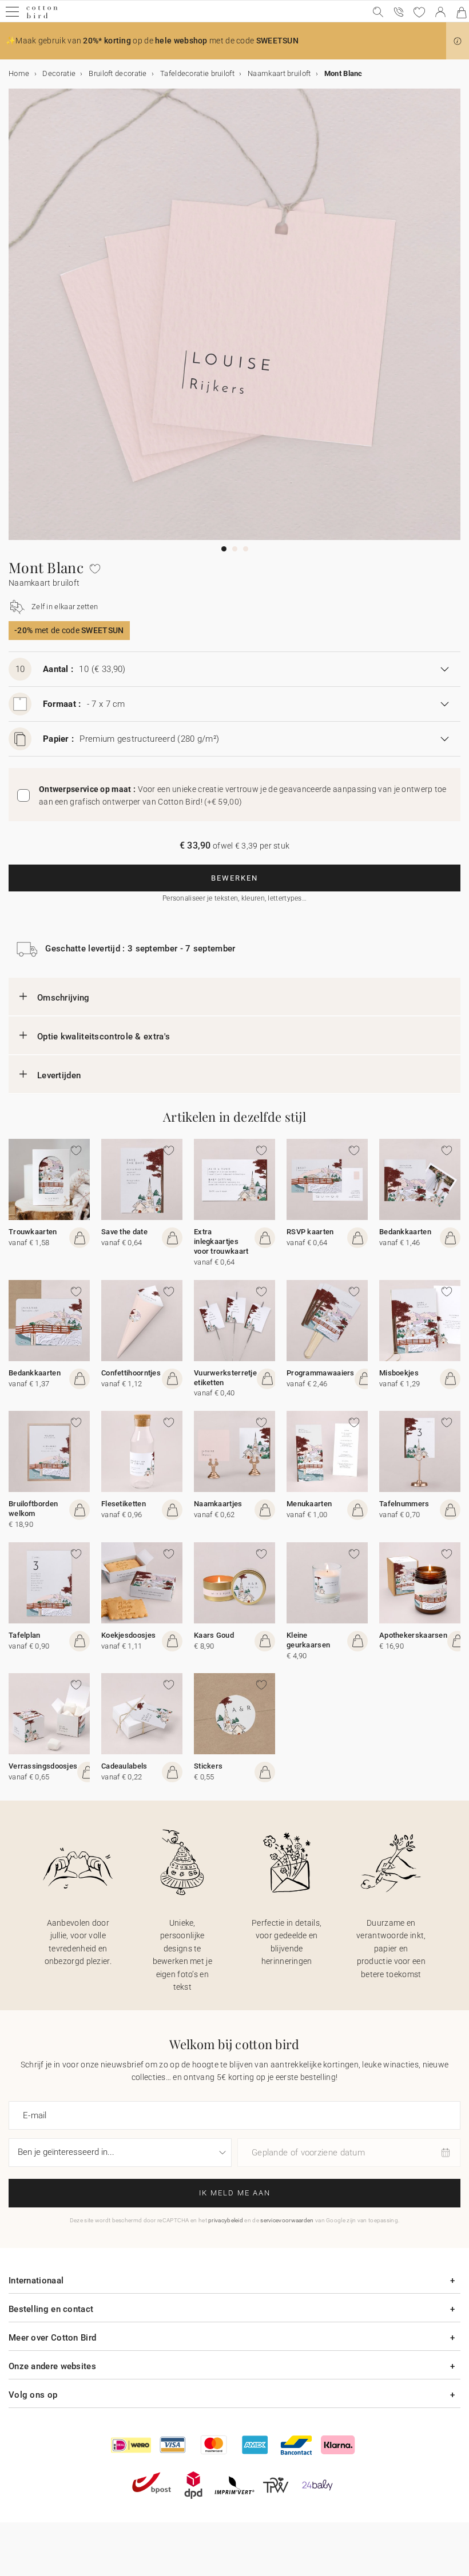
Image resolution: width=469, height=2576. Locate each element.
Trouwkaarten (33, 1232)
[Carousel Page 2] (235, 549)
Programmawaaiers (321, 1373)
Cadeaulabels (124, 1766)
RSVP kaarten (310, 1232)
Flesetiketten (124, 1504)
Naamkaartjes (218, 1504)
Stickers (208, 1766)
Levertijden (59, 1075)
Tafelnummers (404, 1504)
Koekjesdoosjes (128, 1635)
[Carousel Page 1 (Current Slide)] (224, 549)
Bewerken (234, 878)
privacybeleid (226, 2220)
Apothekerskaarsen (413, 1635)
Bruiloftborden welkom (33, 1509)
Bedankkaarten (405, 1232)
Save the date (124, 1232)
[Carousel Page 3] (246, 549)
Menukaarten (309, 1504)
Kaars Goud (214, 1635)
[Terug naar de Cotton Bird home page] (42, 17)
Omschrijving (63, 998)
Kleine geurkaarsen (308, 1640)
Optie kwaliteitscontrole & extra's (104, 1037)
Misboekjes (399, 1373)
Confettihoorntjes (131, 1373)
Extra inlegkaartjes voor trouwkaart (221, 1241)
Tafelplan (25, 1635)
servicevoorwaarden (287, 2220)
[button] (458, 41)
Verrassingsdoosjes (43, 1766)
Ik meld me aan (235, 2193)
